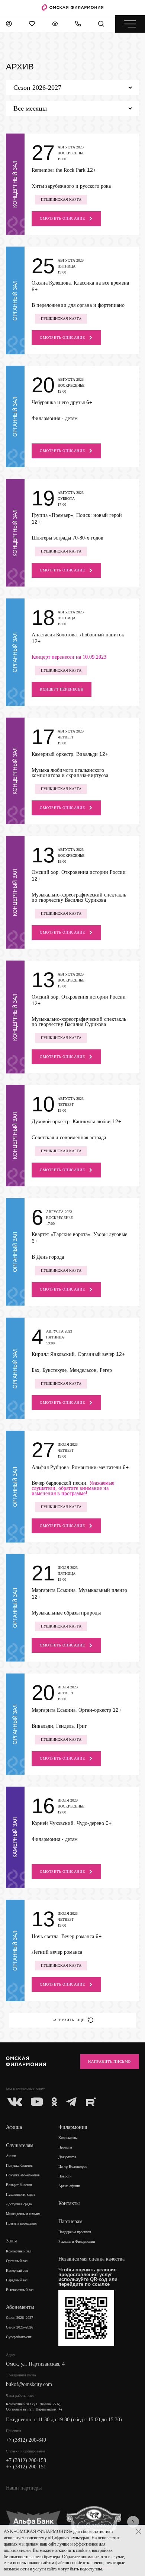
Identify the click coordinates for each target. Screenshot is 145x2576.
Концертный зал (19, 2251)
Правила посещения (21, 2223)
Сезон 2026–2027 (20, 2318)
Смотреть (62, 218)
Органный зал (17, 2261)
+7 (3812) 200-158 (26, 2460)
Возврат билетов (19, 2185)
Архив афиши (69, 2186)
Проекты (65, 2147)
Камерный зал (17, 2270)
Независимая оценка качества (91, 2259)
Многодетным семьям (23, 2214)
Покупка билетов (19, 2165)
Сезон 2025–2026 (20, 2327)
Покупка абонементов (23, 2175)
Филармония (73, 2127)
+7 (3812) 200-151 (26, 2467)
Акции (11, 2156)
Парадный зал (17, 2280)
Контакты (69, 2203)
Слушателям (20, 2145)
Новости (65, 2176)
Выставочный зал (20, 2290)
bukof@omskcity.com (29, 2384)
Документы (67, 2157)
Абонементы (20, 2307)
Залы (11, 2241)
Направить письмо (109, 2062)
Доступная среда (19, 2204)
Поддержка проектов (75, 2232)
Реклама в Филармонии (77, 2241)
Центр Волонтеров (73, 2167)
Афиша (14, 2127)
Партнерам (70, 2221)
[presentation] (133, 2522)
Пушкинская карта (20, 2194)
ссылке (101, 2284)
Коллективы (68, 2138)
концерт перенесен (62, 689)
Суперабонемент (19, 2337)
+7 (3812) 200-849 (26, 2440)
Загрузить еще (68, 2020)
